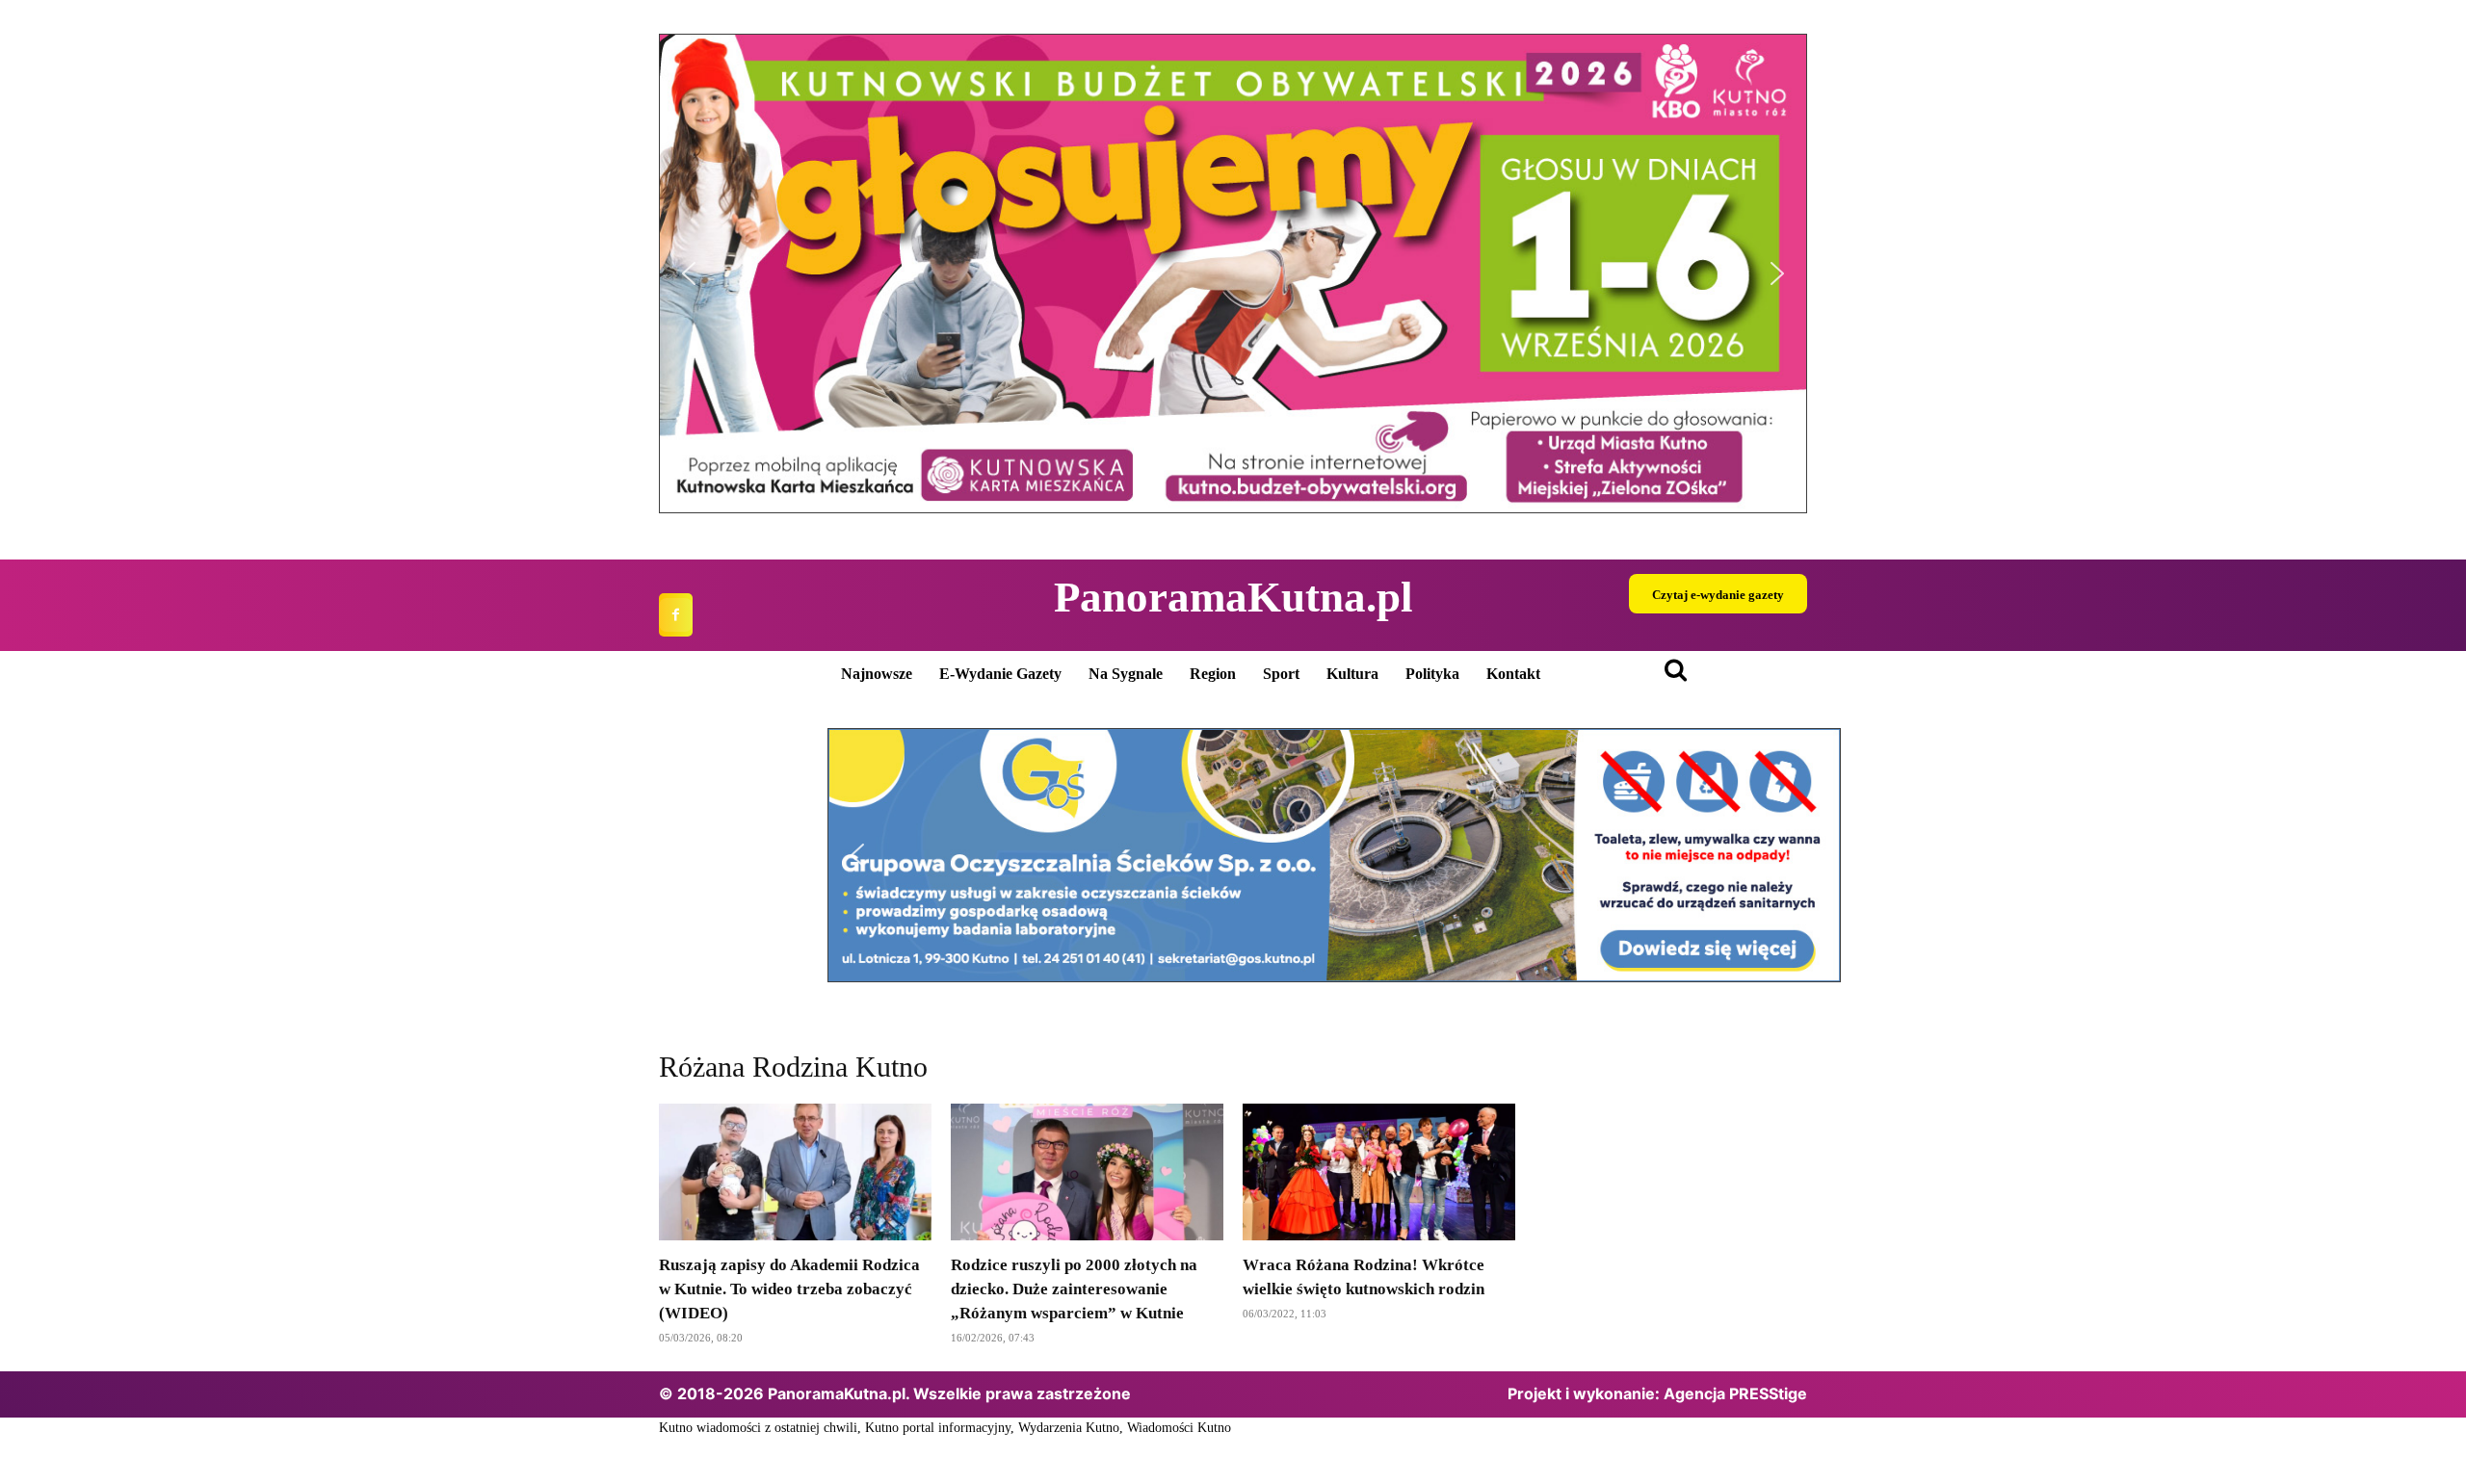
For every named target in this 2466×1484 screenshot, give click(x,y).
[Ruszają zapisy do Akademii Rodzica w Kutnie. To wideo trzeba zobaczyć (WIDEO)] (795, 1172)
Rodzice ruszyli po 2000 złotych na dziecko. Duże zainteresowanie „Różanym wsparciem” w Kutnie (1074, 1289)
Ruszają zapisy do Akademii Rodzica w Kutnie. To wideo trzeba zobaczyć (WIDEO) (789, 1289)
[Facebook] (676, 615)
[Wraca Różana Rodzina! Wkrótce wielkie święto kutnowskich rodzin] (1379, 1172)
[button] (1233, 273)
